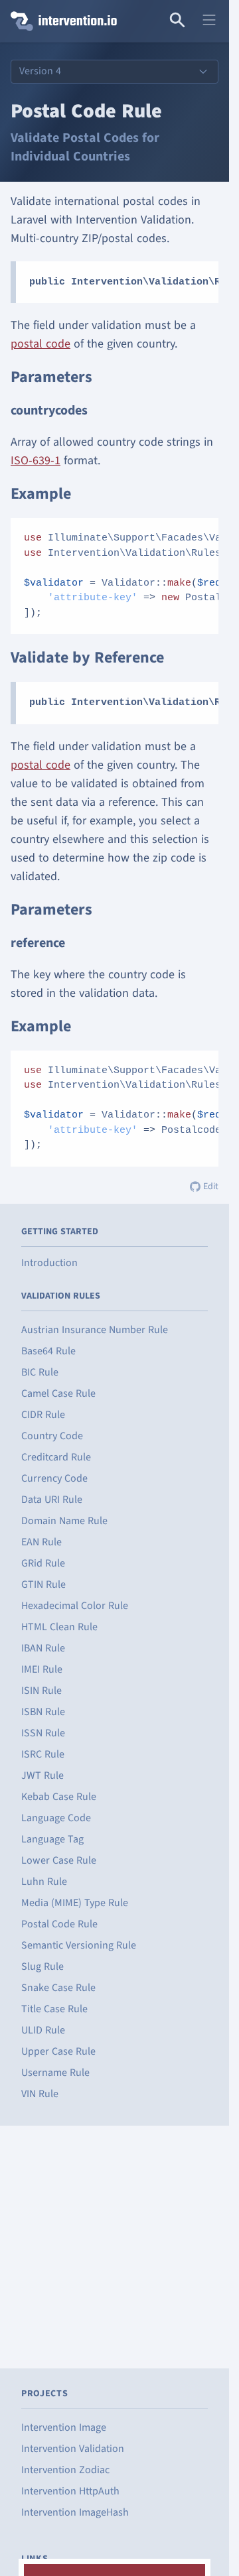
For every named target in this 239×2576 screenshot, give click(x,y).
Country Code (52, 1436)
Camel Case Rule (58, 1393)
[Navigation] (209, 21)
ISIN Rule (41, 1691)
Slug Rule (42, 1966)
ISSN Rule (43, 1733)
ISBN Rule (43, 1712)
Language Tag (52, 1839)
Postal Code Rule (59, 1924)
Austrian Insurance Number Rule (95, 1330)
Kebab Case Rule (59, 1797)
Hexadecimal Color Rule (75, 1606)
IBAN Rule (43, 1648)
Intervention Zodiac (65, 2470)
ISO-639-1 (36, 461)
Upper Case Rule (58, 2051)
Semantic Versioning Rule (79, 1945)
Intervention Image (64, 2427)
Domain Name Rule (64, 1521)
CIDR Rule (43, 1415)
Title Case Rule (54, 2009)
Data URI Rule (52, 1500)
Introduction (49, 1263)
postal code (40, 344)
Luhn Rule (44, 1882)
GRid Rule (43, 1563)
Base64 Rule (48, 1351)
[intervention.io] (59, 21)
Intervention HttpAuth (70, 2491)
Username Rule (55, 2073)
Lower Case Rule (59, 1860)
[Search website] (177, 21)
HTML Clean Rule (59, 1627)
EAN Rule (41, 1542)
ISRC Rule (43, 1754)
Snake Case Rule (58, 1988)
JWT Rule (42, 1775)
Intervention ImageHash (75, 2512)
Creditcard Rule (56, 1457)
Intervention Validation (73, 2449)
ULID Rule (43, 2030)
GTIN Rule (43, 1584)
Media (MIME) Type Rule (75, 1903)
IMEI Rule (42, 1669)
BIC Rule (40, 1372)
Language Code (56, 1818)
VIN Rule (40, 2094)
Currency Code (54, 1478)
